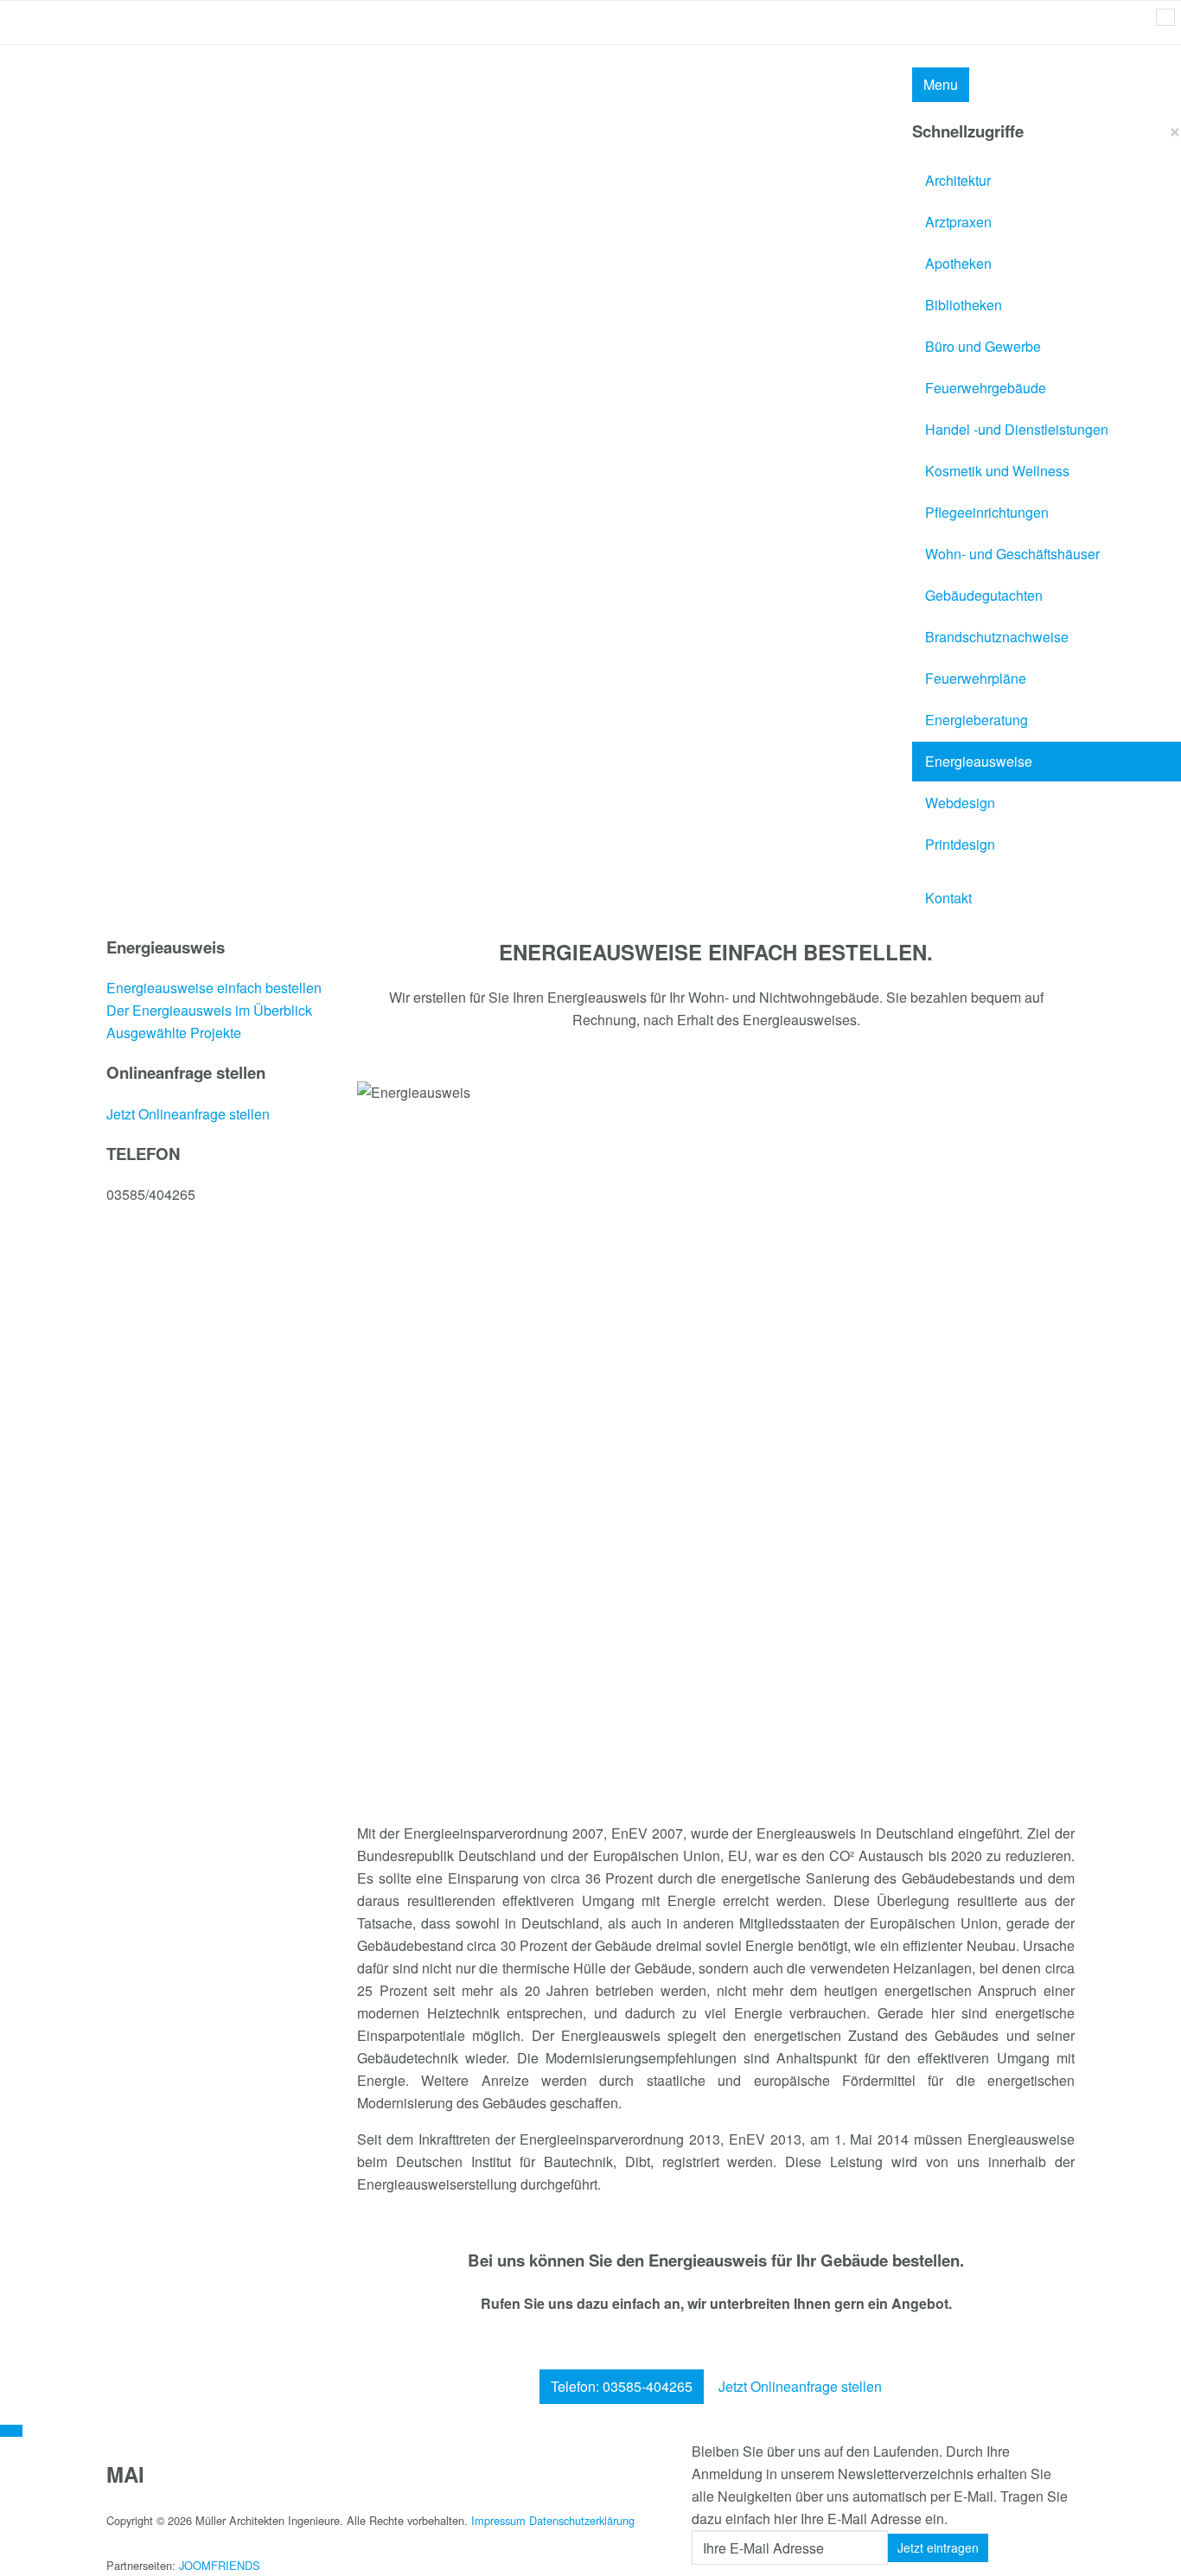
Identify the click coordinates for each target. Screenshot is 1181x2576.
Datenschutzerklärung (582, 2520)
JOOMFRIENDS (220, 2565)
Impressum (498, 2520)
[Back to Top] (11, 2431)
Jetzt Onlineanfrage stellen (800, 2386)
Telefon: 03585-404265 (622, 2386)
